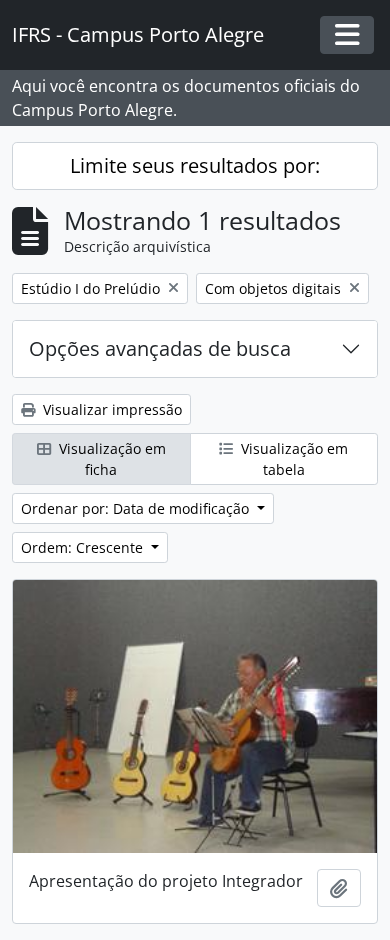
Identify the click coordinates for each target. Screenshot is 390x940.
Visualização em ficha (110, 459)
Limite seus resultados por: (195, 165)
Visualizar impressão (110, 409)
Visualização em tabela (292, 459)
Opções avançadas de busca (160, 348)
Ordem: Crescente (84, 547)
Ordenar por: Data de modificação (137, 508)
